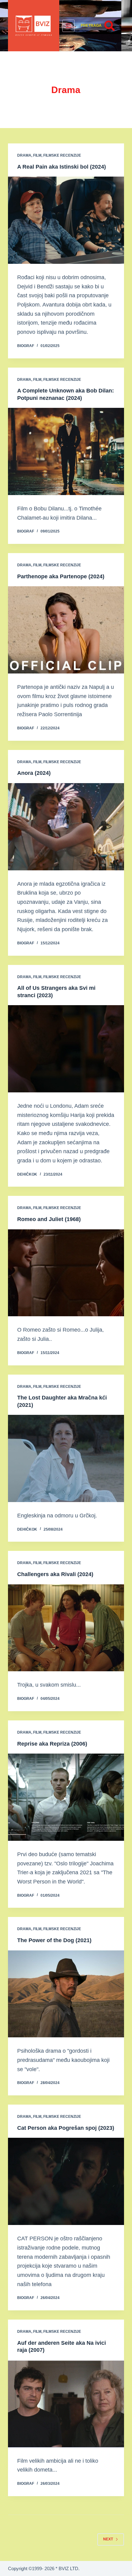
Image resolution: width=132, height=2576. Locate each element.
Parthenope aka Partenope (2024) (61, 576)
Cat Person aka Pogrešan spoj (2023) (66, 2128)
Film (37, 155)
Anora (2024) (34, 773)
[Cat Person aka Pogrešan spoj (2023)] (66, 2181)
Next (108, 2539)
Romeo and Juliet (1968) (49, 1219)
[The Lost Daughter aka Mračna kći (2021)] (66, 1458)
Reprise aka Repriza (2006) (52, 1744)
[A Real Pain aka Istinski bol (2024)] (66, 220)
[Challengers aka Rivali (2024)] (66, 1628)
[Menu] (68, 26)
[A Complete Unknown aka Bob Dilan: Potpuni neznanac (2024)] (66, 451)
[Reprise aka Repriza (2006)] (66, 1797)
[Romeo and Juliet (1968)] (66, 1273)
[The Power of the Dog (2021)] (66, 1994)
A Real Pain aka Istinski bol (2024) (62, 167)
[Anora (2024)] (66, 827)
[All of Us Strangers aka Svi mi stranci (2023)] (66, 1049)
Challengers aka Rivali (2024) (55, 1574)
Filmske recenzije (62, 155)
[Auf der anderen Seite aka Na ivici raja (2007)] (66, 2404)
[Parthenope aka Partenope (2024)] (66, 630)
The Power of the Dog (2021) (54, 1940)
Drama (24, 155)
